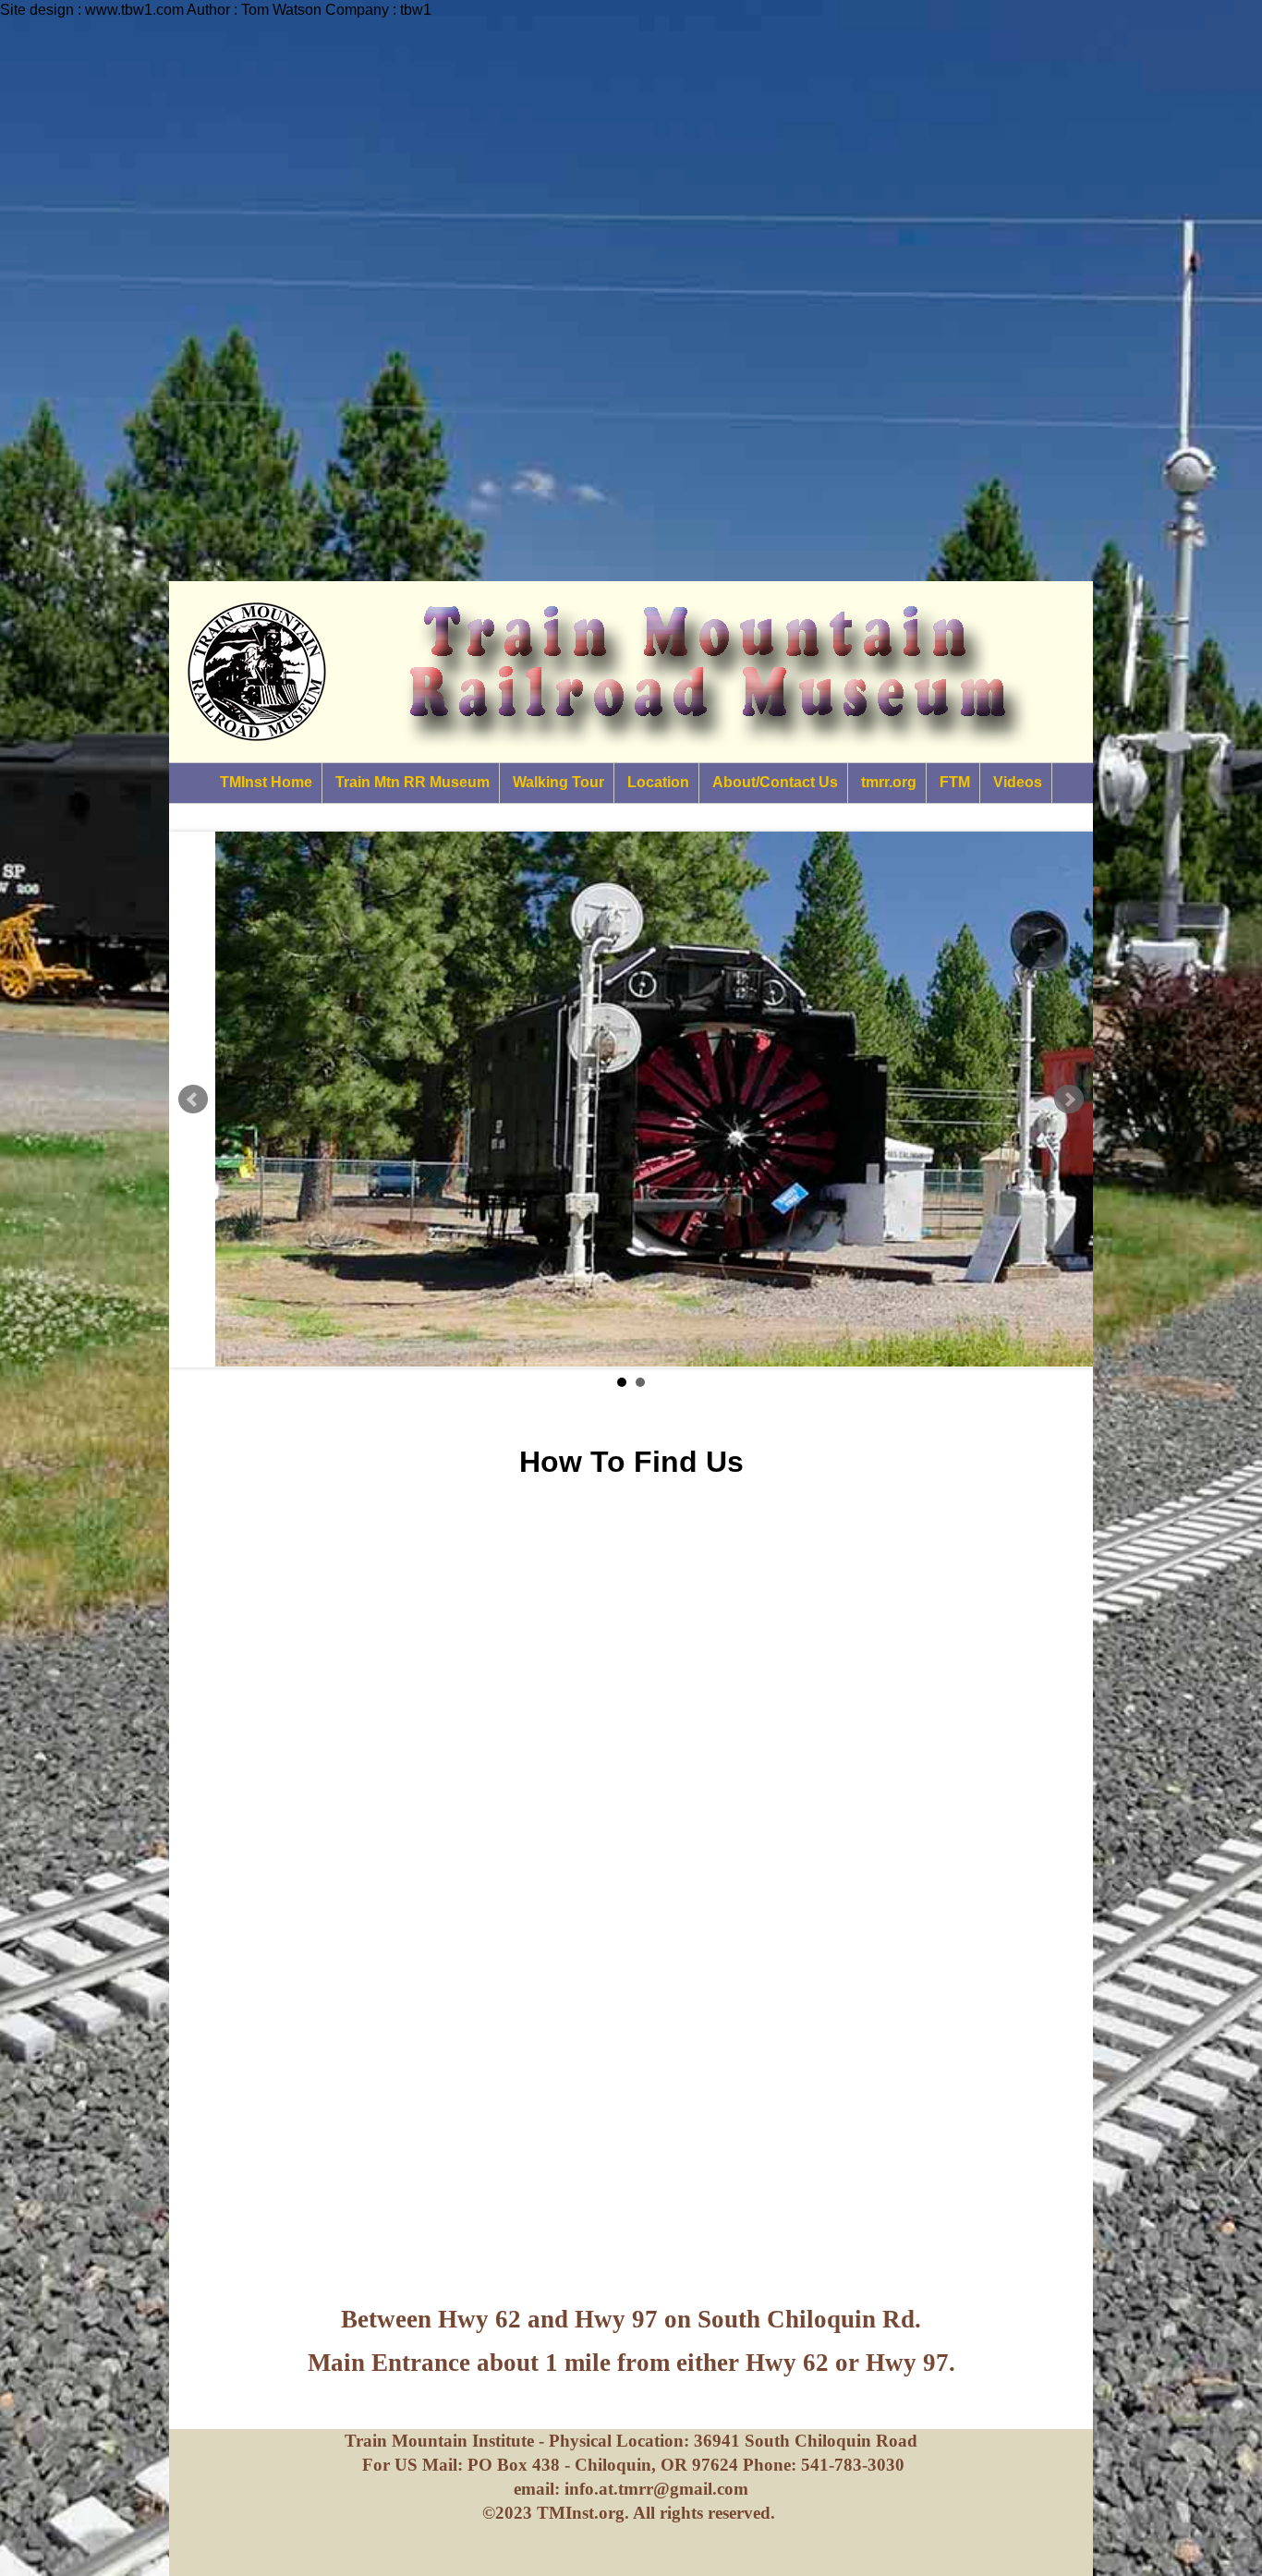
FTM (955, 782)
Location (658, 782)
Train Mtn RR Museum (413, 782)
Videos (1018, 782)
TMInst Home (266, 782)
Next (1069, 1100)
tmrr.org (889, 782)
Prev (193, 1100)
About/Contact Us (775, 782)
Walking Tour (558, 782)
